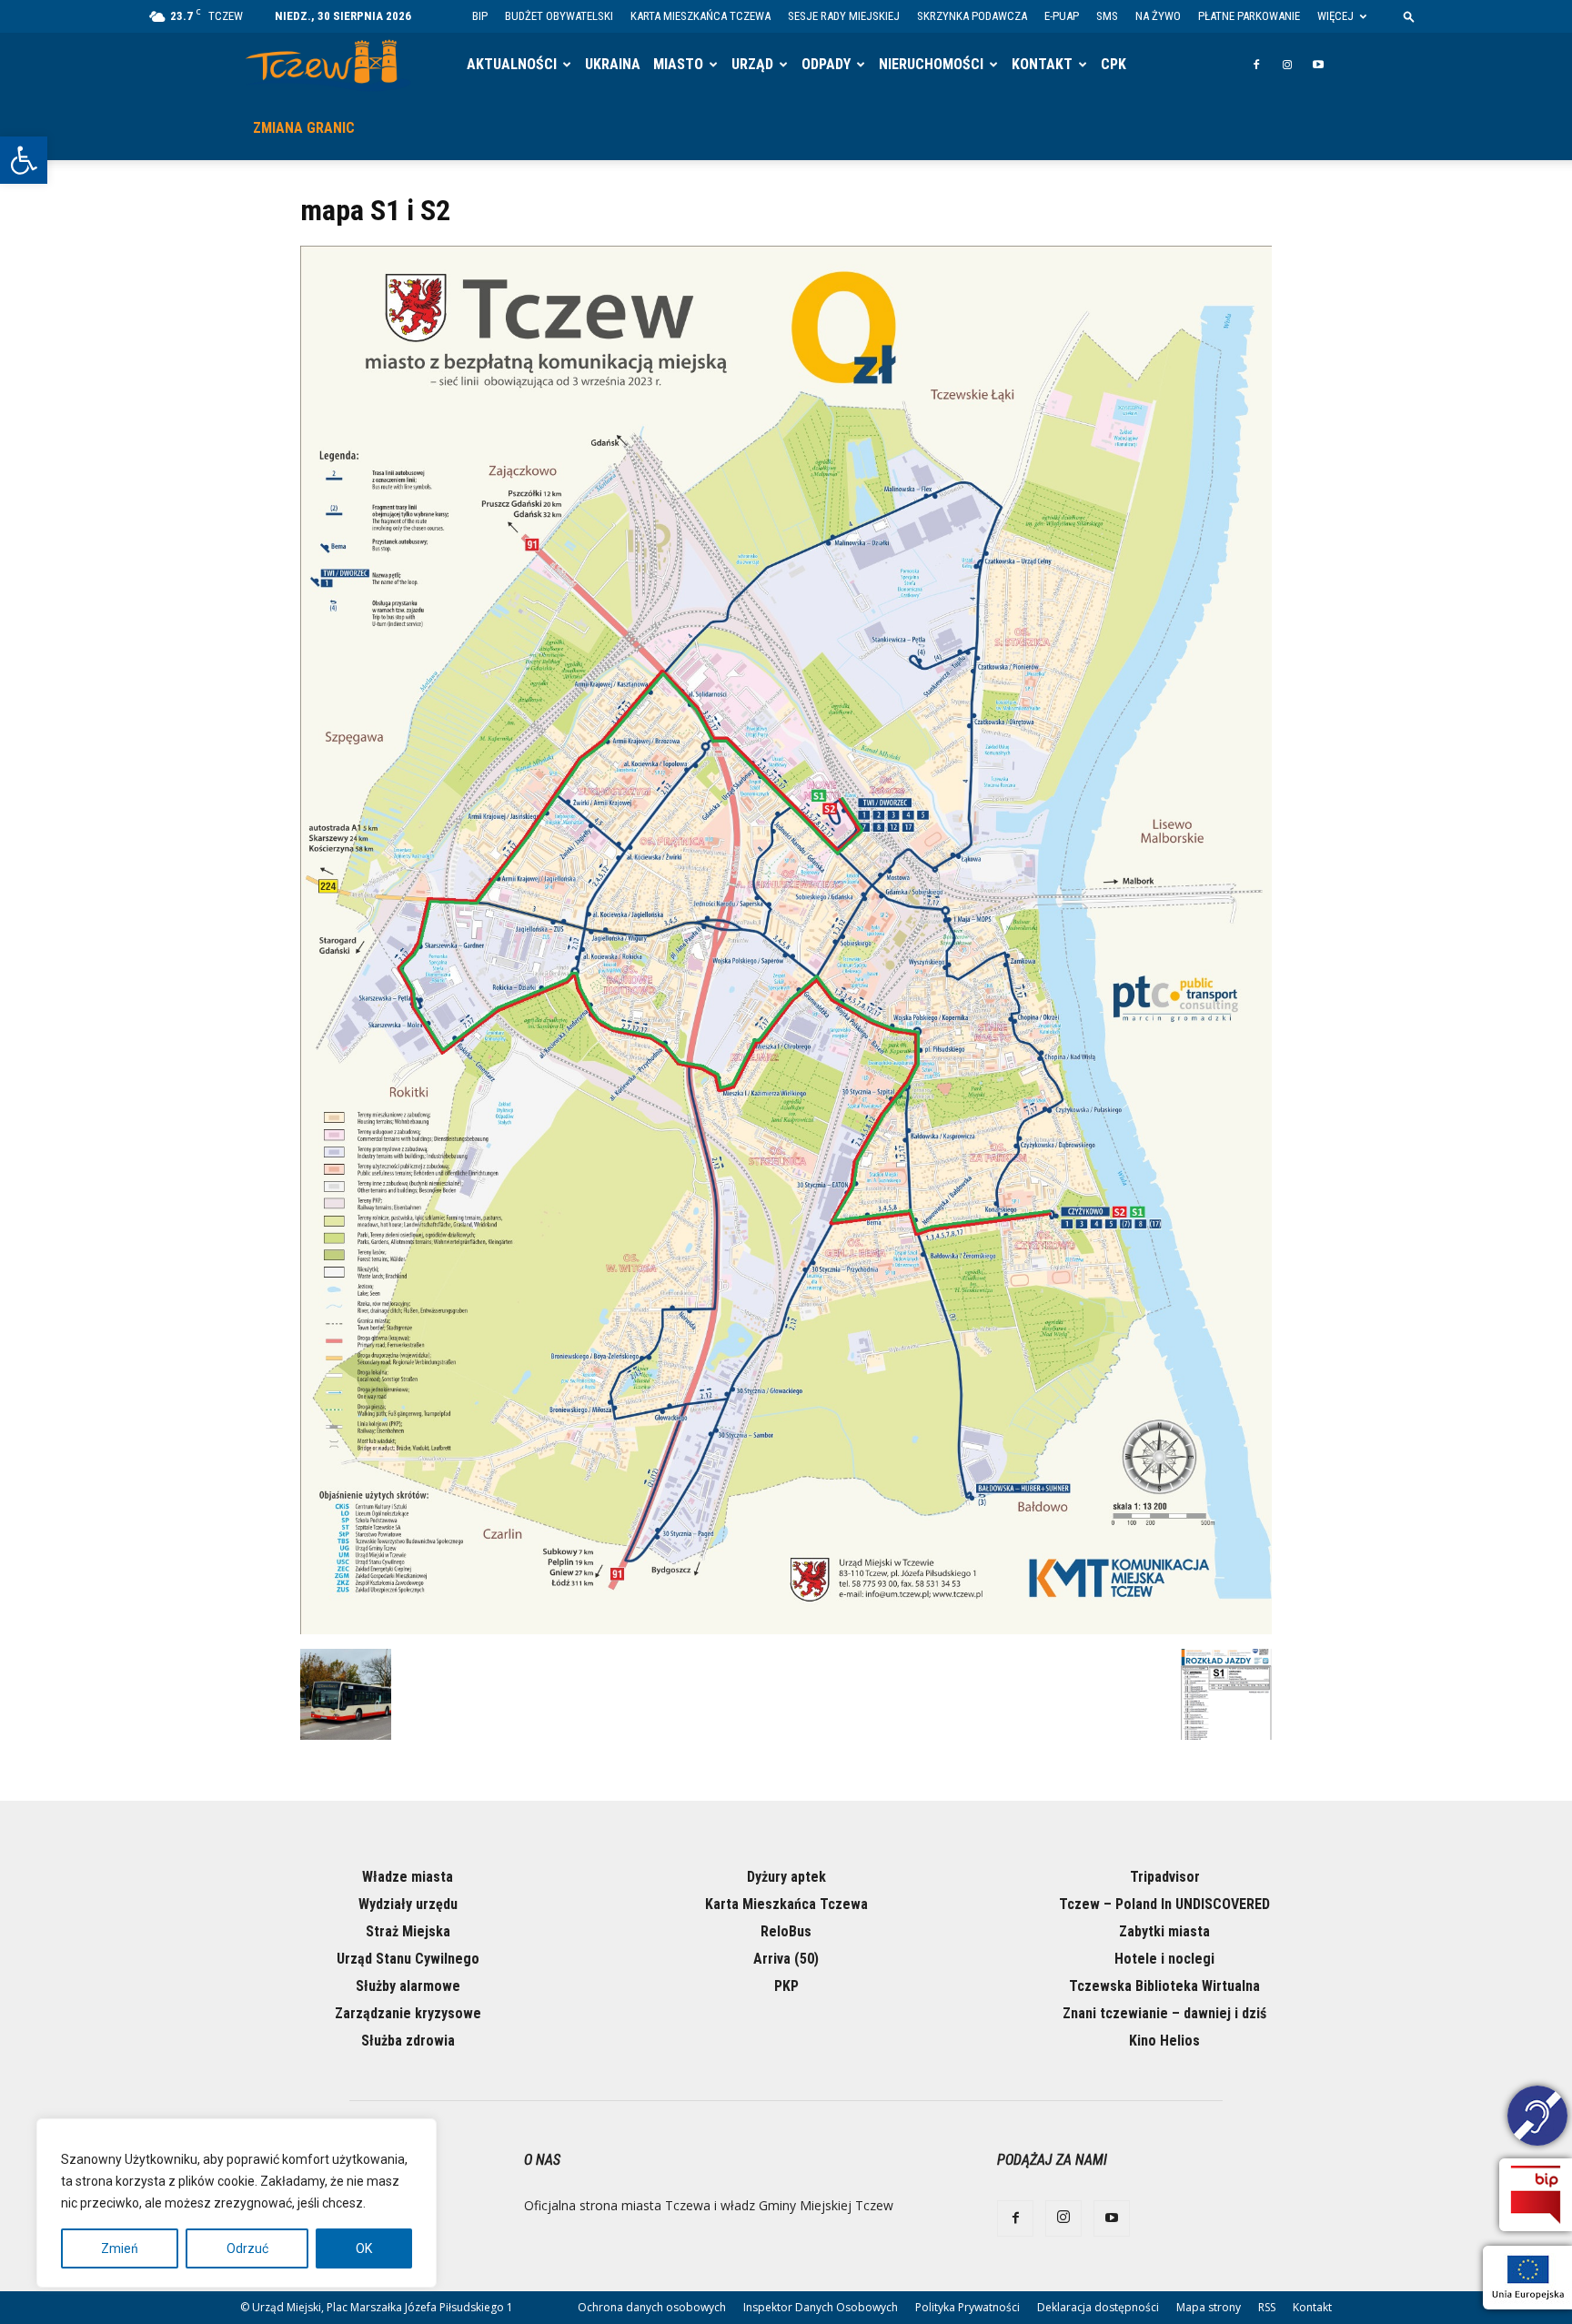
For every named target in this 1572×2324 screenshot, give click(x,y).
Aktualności (512, 64)
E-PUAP (1062, 16)
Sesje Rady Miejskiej (844, 16)
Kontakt (1042, 64)
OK (364, 2248)
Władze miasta (408, 1877)
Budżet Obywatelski (559, 16)
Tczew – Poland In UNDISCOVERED (1164, 1904)
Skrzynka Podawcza (972, 16)
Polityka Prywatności (967, 2307)
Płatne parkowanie (1249, 16)
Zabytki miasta (1164, 1931)
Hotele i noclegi (1164, 1959)
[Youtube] (1318, 65)
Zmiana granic (304, 128)
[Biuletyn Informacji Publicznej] (1536, 2195)
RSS (1267, 2307)
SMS (1107, 16)
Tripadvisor (1165, 1877)
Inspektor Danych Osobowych (821, 2307)
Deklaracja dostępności (1098, 2307)
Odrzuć (247, 2248)
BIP (480, 16)
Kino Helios (1164, 2041)
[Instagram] (1287, 65)
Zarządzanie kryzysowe (408, 2013)
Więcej (1335, 16)
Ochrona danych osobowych (652, 2307)
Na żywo (1158, 16)
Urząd (752, 64)
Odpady (826, 64)
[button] (24, 160)
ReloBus (786, 1931)
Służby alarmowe (408, 1986)
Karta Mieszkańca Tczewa (700, 16)
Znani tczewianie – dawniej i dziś (1164, 2013)
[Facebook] (1256, 65)
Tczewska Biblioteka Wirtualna (1164, 1986)
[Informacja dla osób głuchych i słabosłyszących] (1537, 2118)
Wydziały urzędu (408, 1904)
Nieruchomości (931, 64)
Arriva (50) (786, 1959)
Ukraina (613, 64)
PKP (786, 1986)
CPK (1113, 64)
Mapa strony (1209, 2307)
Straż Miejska (408, 1931)
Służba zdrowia (408, 2041)
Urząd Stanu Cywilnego (408, 1959)
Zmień (120, 2248)
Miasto (678, 64)
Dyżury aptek (786, 1877)
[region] (237, 2203)
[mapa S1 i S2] (786, 1630)
